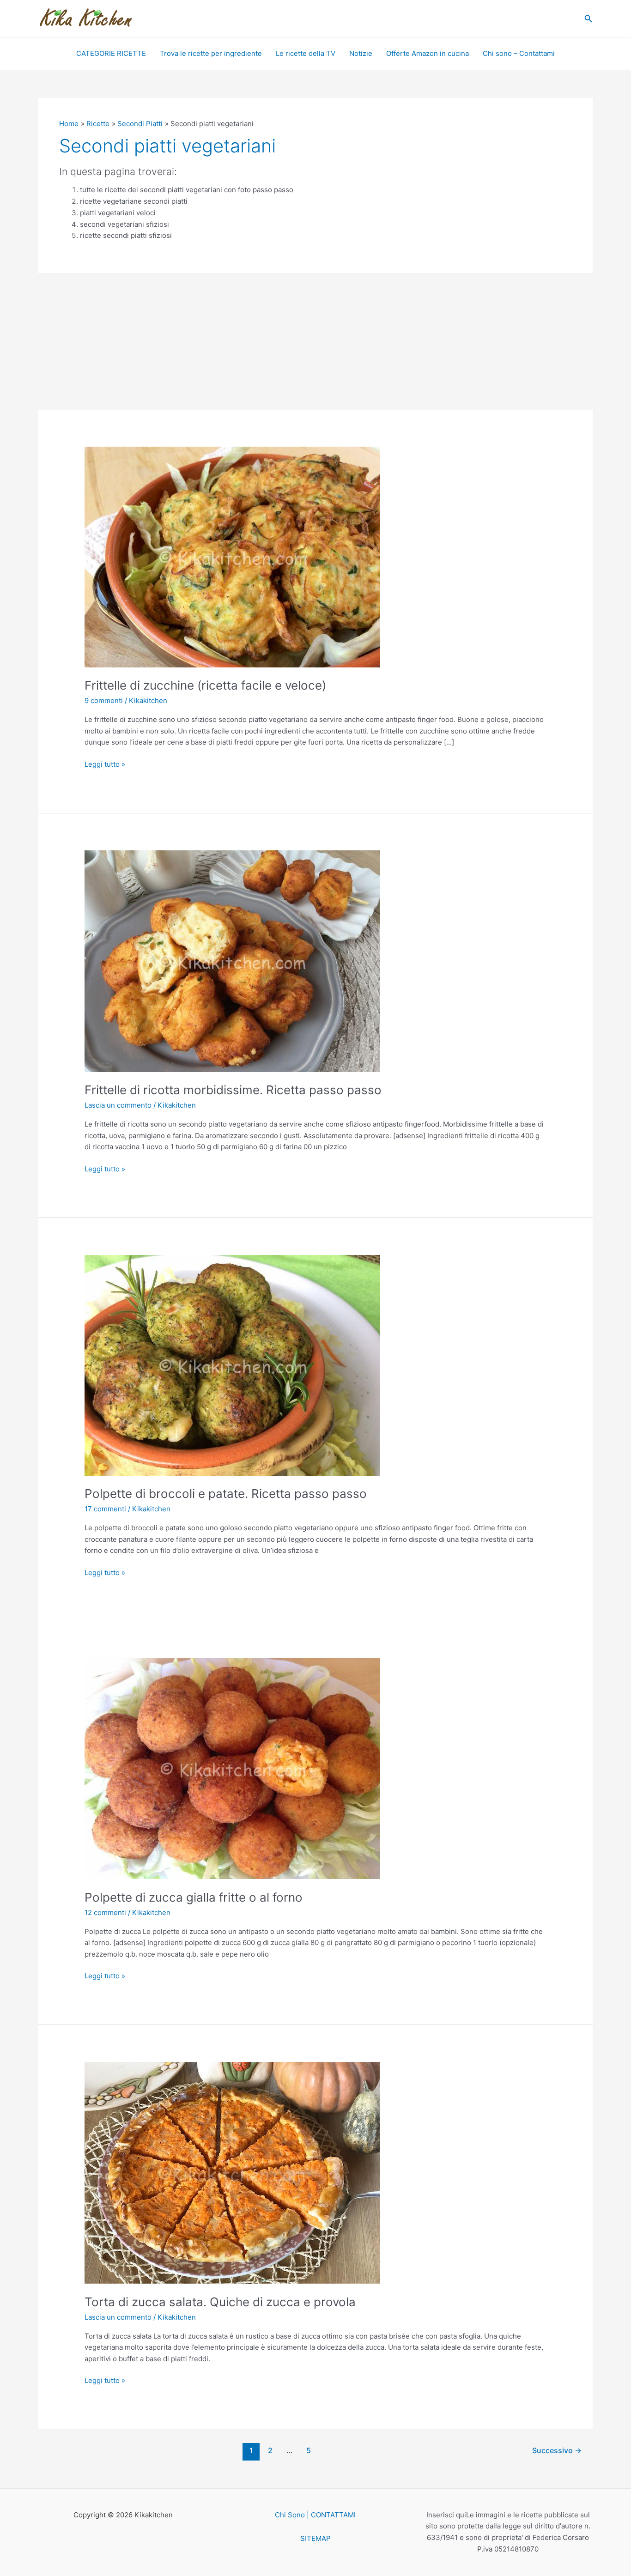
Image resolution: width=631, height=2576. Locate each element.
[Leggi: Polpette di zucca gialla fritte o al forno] (232, 1768)
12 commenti (105, 1912)
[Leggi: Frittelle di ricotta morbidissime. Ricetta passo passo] (232, 961)
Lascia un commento (118, 1105)
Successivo (557, 2451)
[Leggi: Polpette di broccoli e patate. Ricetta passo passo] (232, 1365)
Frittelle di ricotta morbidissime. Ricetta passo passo (233, 1090)
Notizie (361, 53)
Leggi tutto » (105, 764)
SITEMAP (315, 2538)
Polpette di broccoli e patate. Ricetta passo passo (226, 1494)
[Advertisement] (315, 341)
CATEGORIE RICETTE (111, 53)
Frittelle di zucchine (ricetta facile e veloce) (205, 685)
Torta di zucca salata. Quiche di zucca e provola (220, 2302)
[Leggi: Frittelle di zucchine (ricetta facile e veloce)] (232, 556)
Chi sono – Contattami (519, 53)
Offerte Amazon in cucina (428, 53)
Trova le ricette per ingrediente (211, 53)
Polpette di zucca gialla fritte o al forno (194, 1897)
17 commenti (105, 1509)
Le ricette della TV (306, 53)
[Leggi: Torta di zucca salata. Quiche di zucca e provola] (232, 2172)
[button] (589, 19)
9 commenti (104, 700)
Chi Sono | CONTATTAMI (315, 2515)
